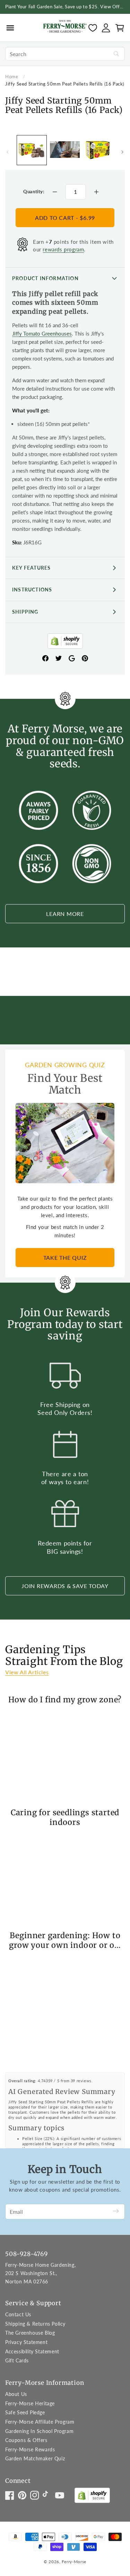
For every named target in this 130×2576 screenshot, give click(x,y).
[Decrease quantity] (55, 192)
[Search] (116, 54)
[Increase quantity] (96, 192)
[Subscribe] (116, 2212)
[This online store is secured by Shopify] (65, 642)
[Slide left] (8, 152)
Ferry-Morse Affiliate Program (40, 2422)
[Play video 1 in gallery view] (65, 150)
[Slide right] (122, 152)
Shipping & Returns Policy (35, 2324)
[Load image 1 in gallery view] (32, 150)
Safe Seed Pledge (25, 2412)
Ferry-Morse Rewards (30, 2449)
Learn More (65, 914)
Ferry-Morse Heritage (30, 2403)
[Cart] (120, 28)
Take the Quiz (65, 1258)
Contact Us (18, 2314)
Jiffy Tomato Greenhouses (42, 333)
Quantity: (34, 191)
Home (12, 77)
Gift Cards (17, 2360)
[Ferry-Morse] (65, 28)
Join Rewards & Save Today (65, 1586)
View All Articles (27, 1672)
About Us (16, 2394)
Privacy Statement (26, 2342)
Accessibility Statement (32, 2351)
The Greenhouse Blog (30, 2333)
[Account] (106, 28)
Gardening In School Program (39, 2431)
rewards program (63, 249)
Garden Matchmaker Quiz (35, 2458)
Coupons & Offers (26, 2440)
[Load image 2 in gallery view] (98, 150)
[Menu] (10, 28)
